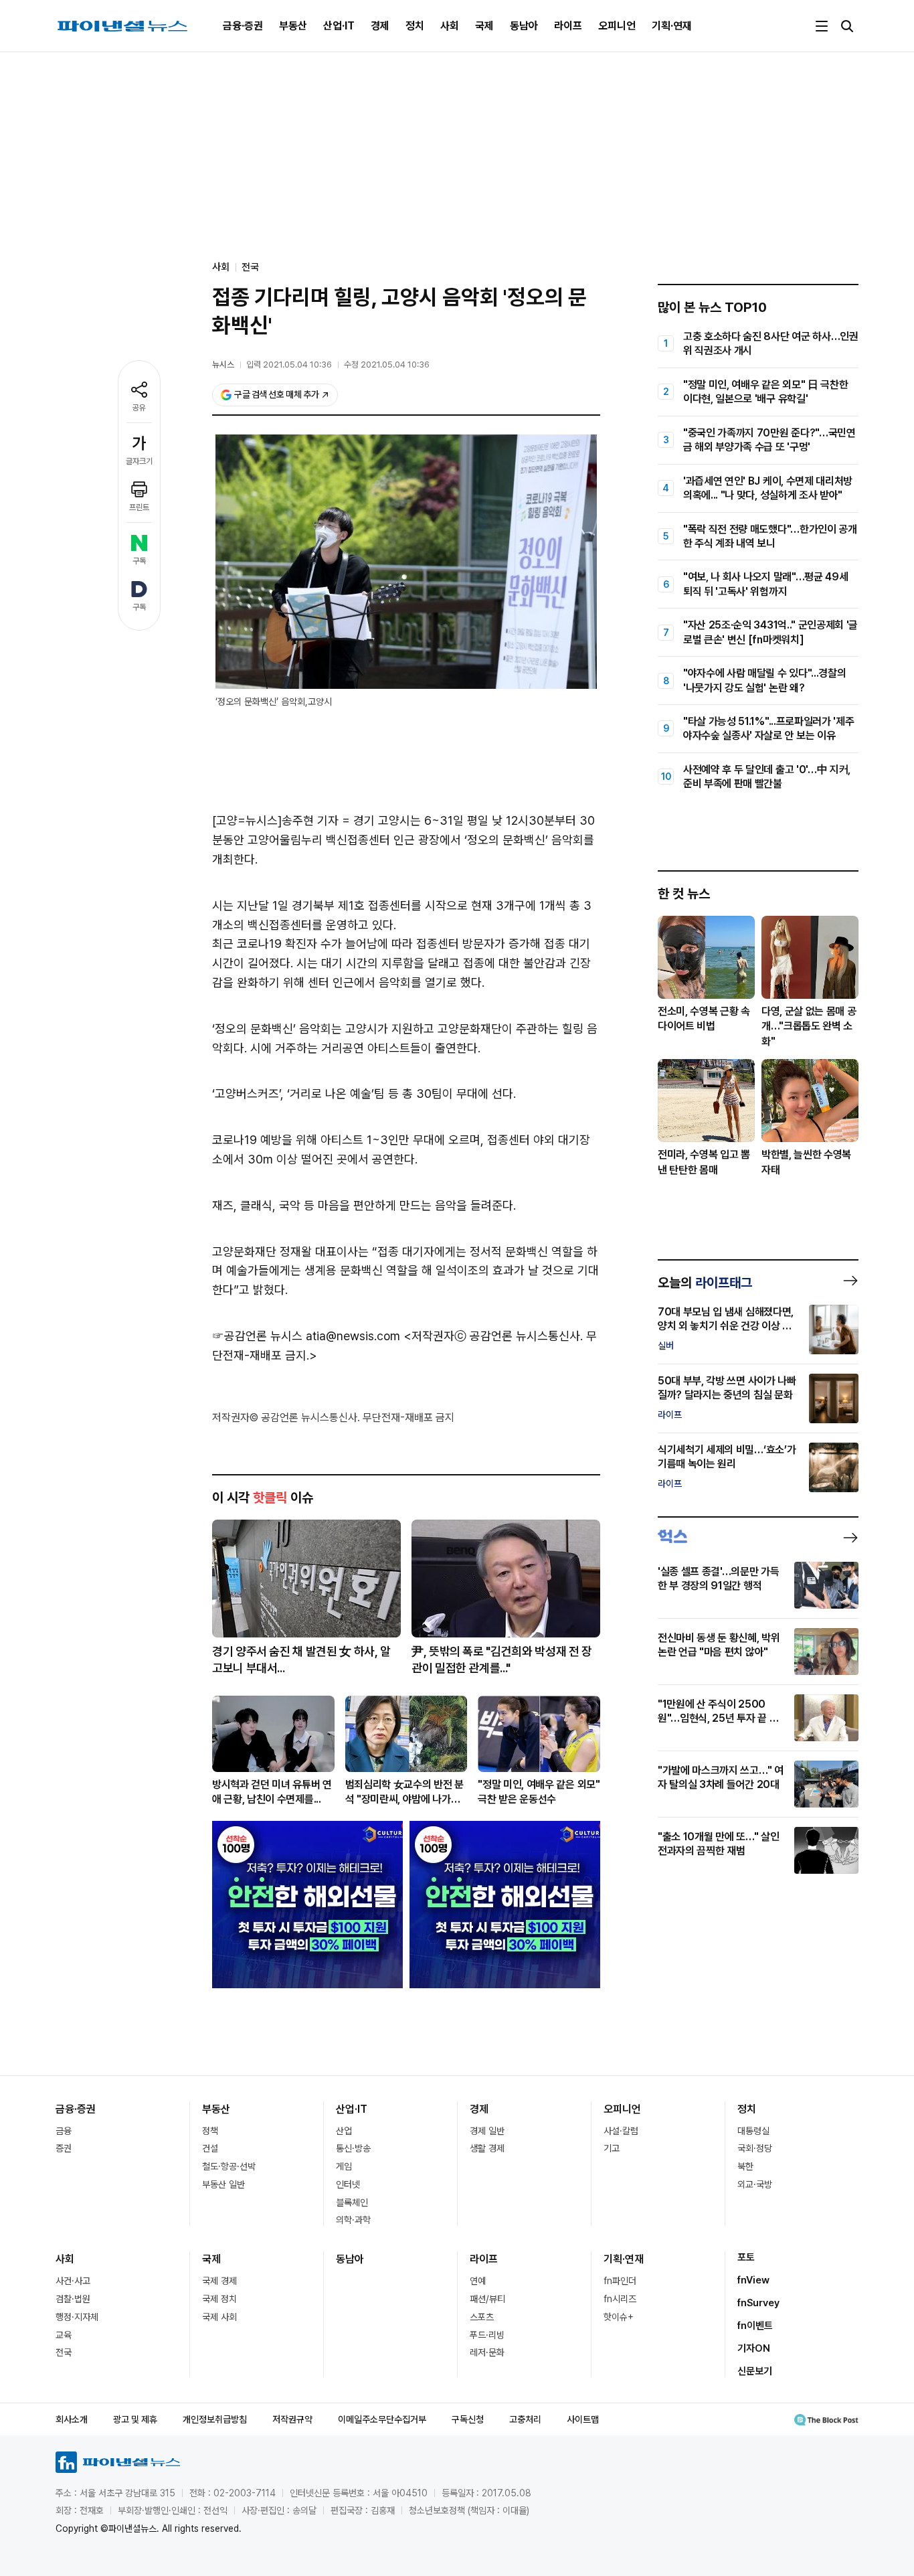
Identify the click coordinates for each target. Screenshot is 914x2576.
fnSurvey (758, 2303)
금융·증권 (243, 26)
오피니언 (617, 26)
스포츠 (482, 2317)
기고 (612, 2148)
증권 (64, 2148)
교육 (64, 2335)
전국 (250, 267)
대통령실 (753, 2131)
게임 (344, 2166)
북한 (745, 2166)
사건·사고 (73, 2281)
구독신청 (468, 2419)
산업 (344, 2131)
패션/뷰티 (487, 2299)
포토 (746, 2257)
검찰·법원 (73, 2299)
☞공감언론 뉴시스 (257, 1336)
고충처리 (525, 2419)
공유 (139, 408)
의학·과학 (353, 2220)
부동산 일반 (223, 2184)
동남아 (524, 26)
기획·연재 (672, 26)
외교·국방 (755, 2184)
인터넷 (348, 2184)
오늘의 (705, 1283)
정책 (210, 2131)
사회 (450, 26)
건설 (210, 2148)
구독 (139, 561)
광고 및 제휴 (135, 2419)
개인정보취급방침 (215, 2419)
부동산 (293, 26)
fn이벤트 (755, 2326)
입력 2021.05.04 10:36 (289, 365)
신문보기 (755, 2371)
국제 (484, 26)
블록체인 (352, 2202)
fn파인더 (620, 2281)
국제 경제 (219, 2281)
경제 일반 (487, 2131)
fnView (753, 2280)
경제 (380, 26)
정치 (415, 26)
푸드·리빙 (487, 2335)
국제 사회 (219, 2317)
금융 (64, 2131)
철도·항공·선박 (229, 2166)
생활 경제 (487, 2148)
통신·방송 (353, 2148)
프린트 (139, 507)
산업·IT (339, 26)
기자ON (754, 2348)
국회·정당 (755, 2148)
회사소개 (72, 2419)
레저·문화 (487, 2352)
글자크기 (139, 461)
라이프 (568, 26)
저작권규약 (292, 2419)
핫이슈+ (619, 2317)
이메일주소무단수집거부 (382, 2419)
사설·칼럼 (621, 2131)
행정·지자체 (77, 2317)
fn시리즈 (620, 2299)
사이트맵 (583, 2419)
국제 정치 (219, 2299)
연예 (478, 2281)
